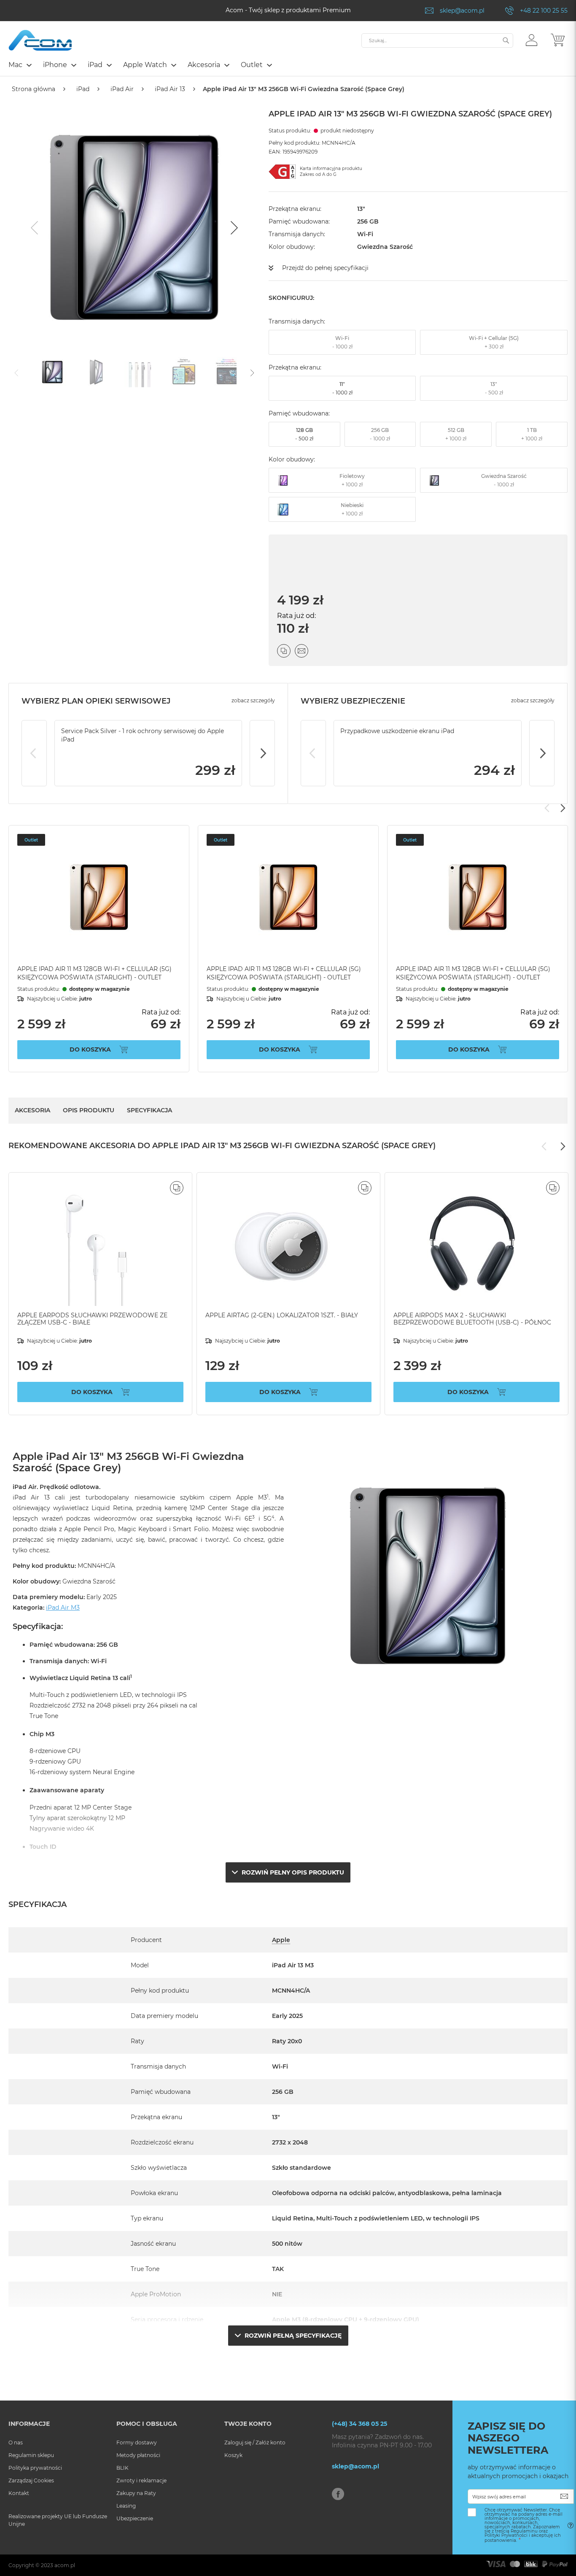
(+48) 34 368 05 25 (359, 2424)
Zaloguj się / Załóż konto (255, 2442)
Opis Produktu (89, 1110)
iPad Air (122, 89)
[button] (532, 40)
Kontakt (19, 2493)
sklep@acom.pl (462, 11)
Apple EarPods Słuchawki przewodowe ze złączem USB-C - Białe (92, 1319)
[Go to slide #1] (52, 372)
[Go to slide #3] (140, 372)
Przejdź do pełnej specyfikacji (325, 268)
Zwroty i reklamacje (141, 2480)
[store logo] (40, 40)
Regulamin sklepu (31, 2455)
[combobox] (437, 40)
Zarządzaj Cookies (31, 2480)
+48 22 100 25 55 (544, 11)
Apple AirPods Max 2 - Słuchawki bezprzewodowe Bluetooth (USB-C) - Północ (472, 1319)
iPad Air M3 (63, 1608)
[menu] (288, 66)
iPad (83, 89)
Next (262, 753)
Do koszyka (90, 1049)
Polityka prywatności (35, 2468)
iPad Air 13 (170, 89)
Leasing (126, 2506)
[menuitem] (20, 65)
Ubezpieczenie (135, 2518)
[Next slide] (233, 228)
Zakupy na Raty (136, 2493)
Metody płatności (138, 2455)
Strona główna (34, 89)
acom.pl (65, 2565)
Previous (34, 753)
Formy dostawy (137, 2442)
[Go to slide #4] (184, 372)
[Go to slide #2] (96, 372)
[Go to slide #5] (228, 372)
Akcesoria (32, 1110)
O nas (16, 2442)
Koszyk (233, 2455)
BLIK (122, 2468)
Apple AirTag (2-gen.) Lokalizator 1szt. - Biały (282, 1315)
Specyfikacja (149, 1110)
